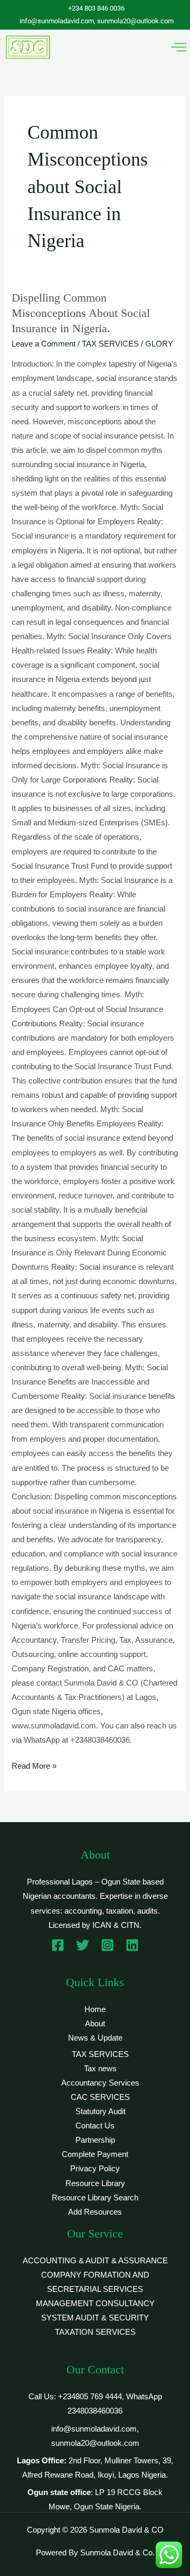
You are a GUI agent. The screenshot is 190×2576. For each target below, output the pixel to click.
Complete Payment (95, 2154)
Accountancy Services (100, 2083)
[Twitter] (83, 1945)
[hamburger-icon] (178, 47)
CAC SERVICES (100, 2097)
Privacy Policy (95, 2169)
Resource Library (95, 2183)
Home (95, 2009)
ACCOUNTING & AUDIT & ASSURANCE (95, 2261)
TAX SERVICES (110, 344)
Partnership (95, 2140)
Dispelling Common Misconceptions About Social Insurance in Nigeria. (81, 313)
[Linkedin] (132, 1945)
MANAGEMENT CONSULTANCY (95, 2304)
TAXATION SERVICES (95, 2332)
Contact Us (95, 2126)
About (95, 2024)
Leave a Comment (44, 344)
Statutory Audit (101, 2111)
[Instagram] (107, 1945)
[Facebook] (58, 1945)
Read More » (34, 1765)
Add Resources (95, 2212)
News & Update (95, 2038)
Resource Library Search (95, 2198)
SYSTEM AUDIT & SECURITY (95, 2318)
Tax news (100, 2069)
